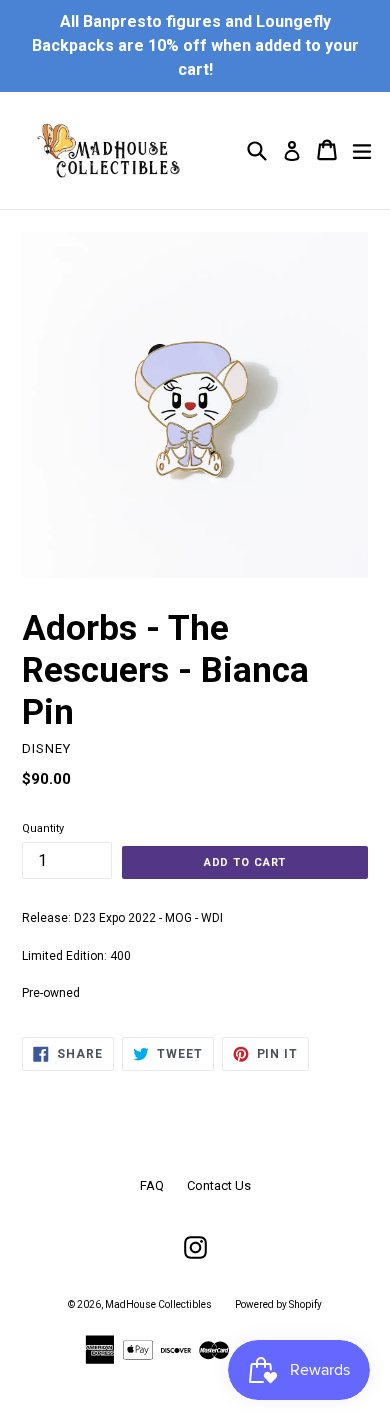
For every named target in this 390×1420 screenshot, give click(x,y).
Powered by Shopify (278, 1304)
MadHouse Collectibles (158, 1304)
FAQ (152, 1185)
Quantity (43, 828)
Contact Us (219, 1185)
